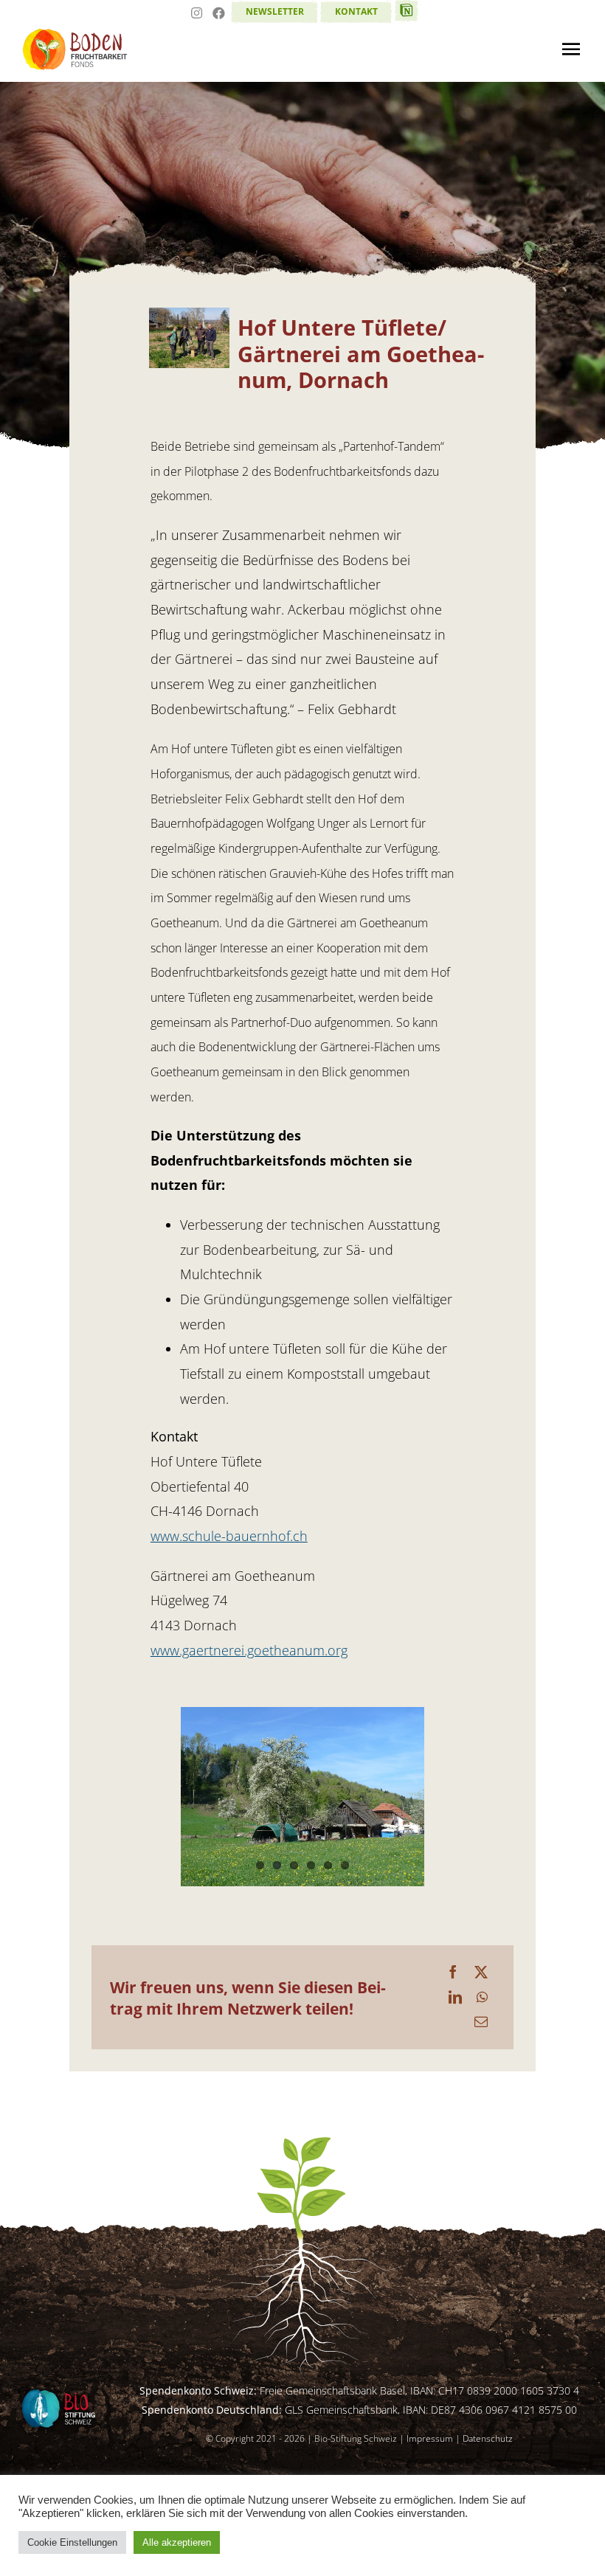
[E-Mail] (481, 2022)
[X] (481, 1973)
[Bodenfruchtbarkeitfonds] (76, 35)
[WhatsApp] (482, 1998)
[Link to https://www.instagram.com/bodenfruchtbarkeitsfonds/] (197, 15)
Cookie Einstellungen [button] (72, 2542)
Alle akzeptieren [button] (177, 2542)
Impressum (430, 2438)
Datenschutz (488, 2438)
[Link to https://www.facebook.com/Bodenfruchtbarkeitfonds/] (219, 15)
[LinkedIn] (455, 1998)
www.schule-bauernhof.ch (229, 1536)
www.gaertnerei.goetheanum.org (249, 1650)
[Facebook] (453, 1973)
